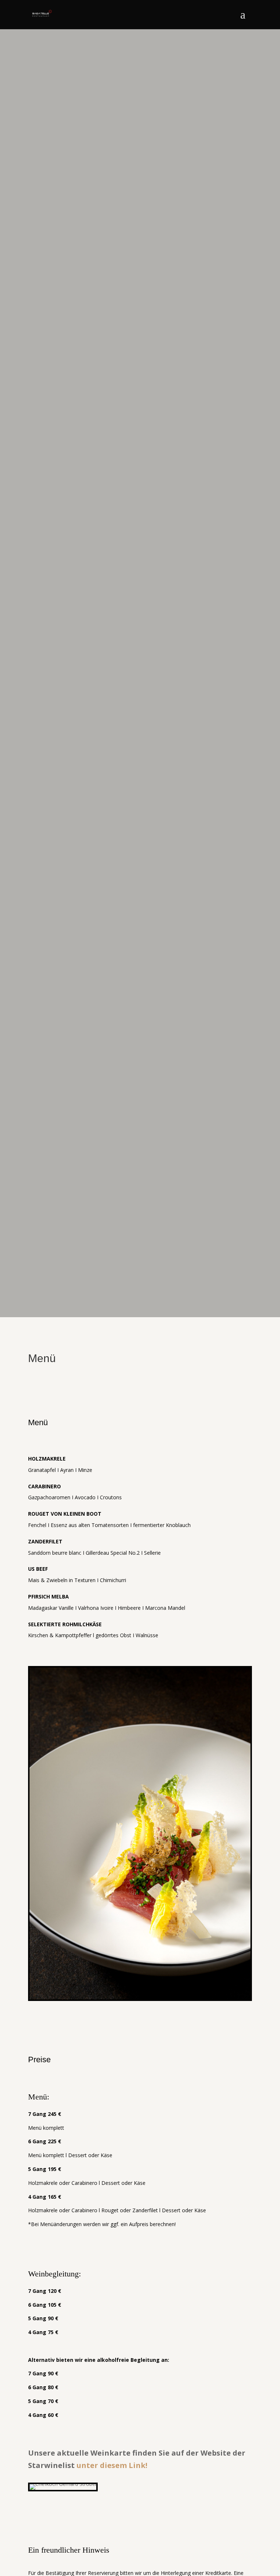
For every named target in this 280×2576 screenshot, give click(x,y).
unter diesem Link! (112, 2465)
